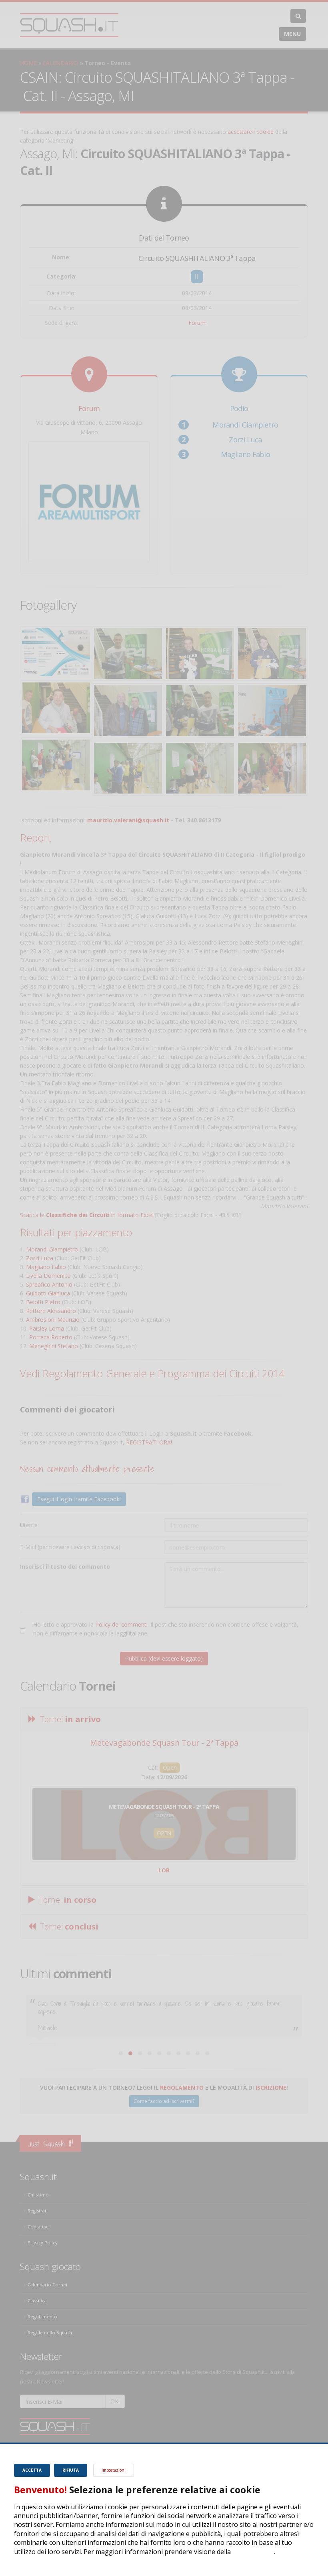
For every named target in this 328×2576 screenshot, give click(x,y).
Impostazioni (114, 2470)
